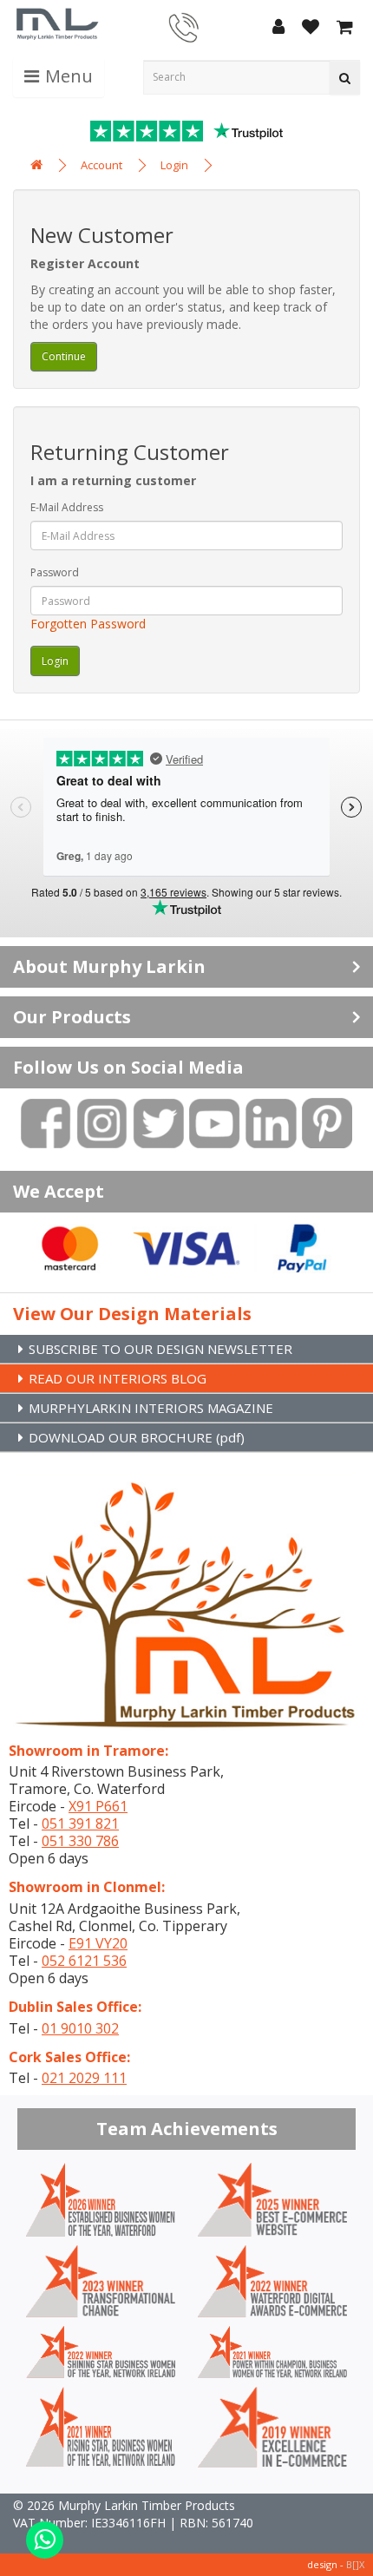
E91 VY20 (98, 1943)
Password (55, 572)
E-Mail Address (67, 507)
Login (174, 165)
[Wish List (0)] (311, 28)
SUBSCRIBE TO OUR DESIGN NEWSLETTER (160, 1349)
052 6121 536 (84, 1961)
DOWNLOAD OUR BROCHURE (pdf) (137, 1437)
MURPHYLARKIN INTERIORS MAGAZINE (151, 1408)
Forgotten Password (88, 624)
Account (101, 165)
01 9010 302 (80, 2028)
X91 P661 (98, 1806)
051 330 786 (80, 1841)
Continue (64, 356)
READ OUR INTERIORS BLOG (118, 1378)
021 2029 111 (84, 2078)
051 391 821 (80, 1824)
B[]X (355, 2564)
